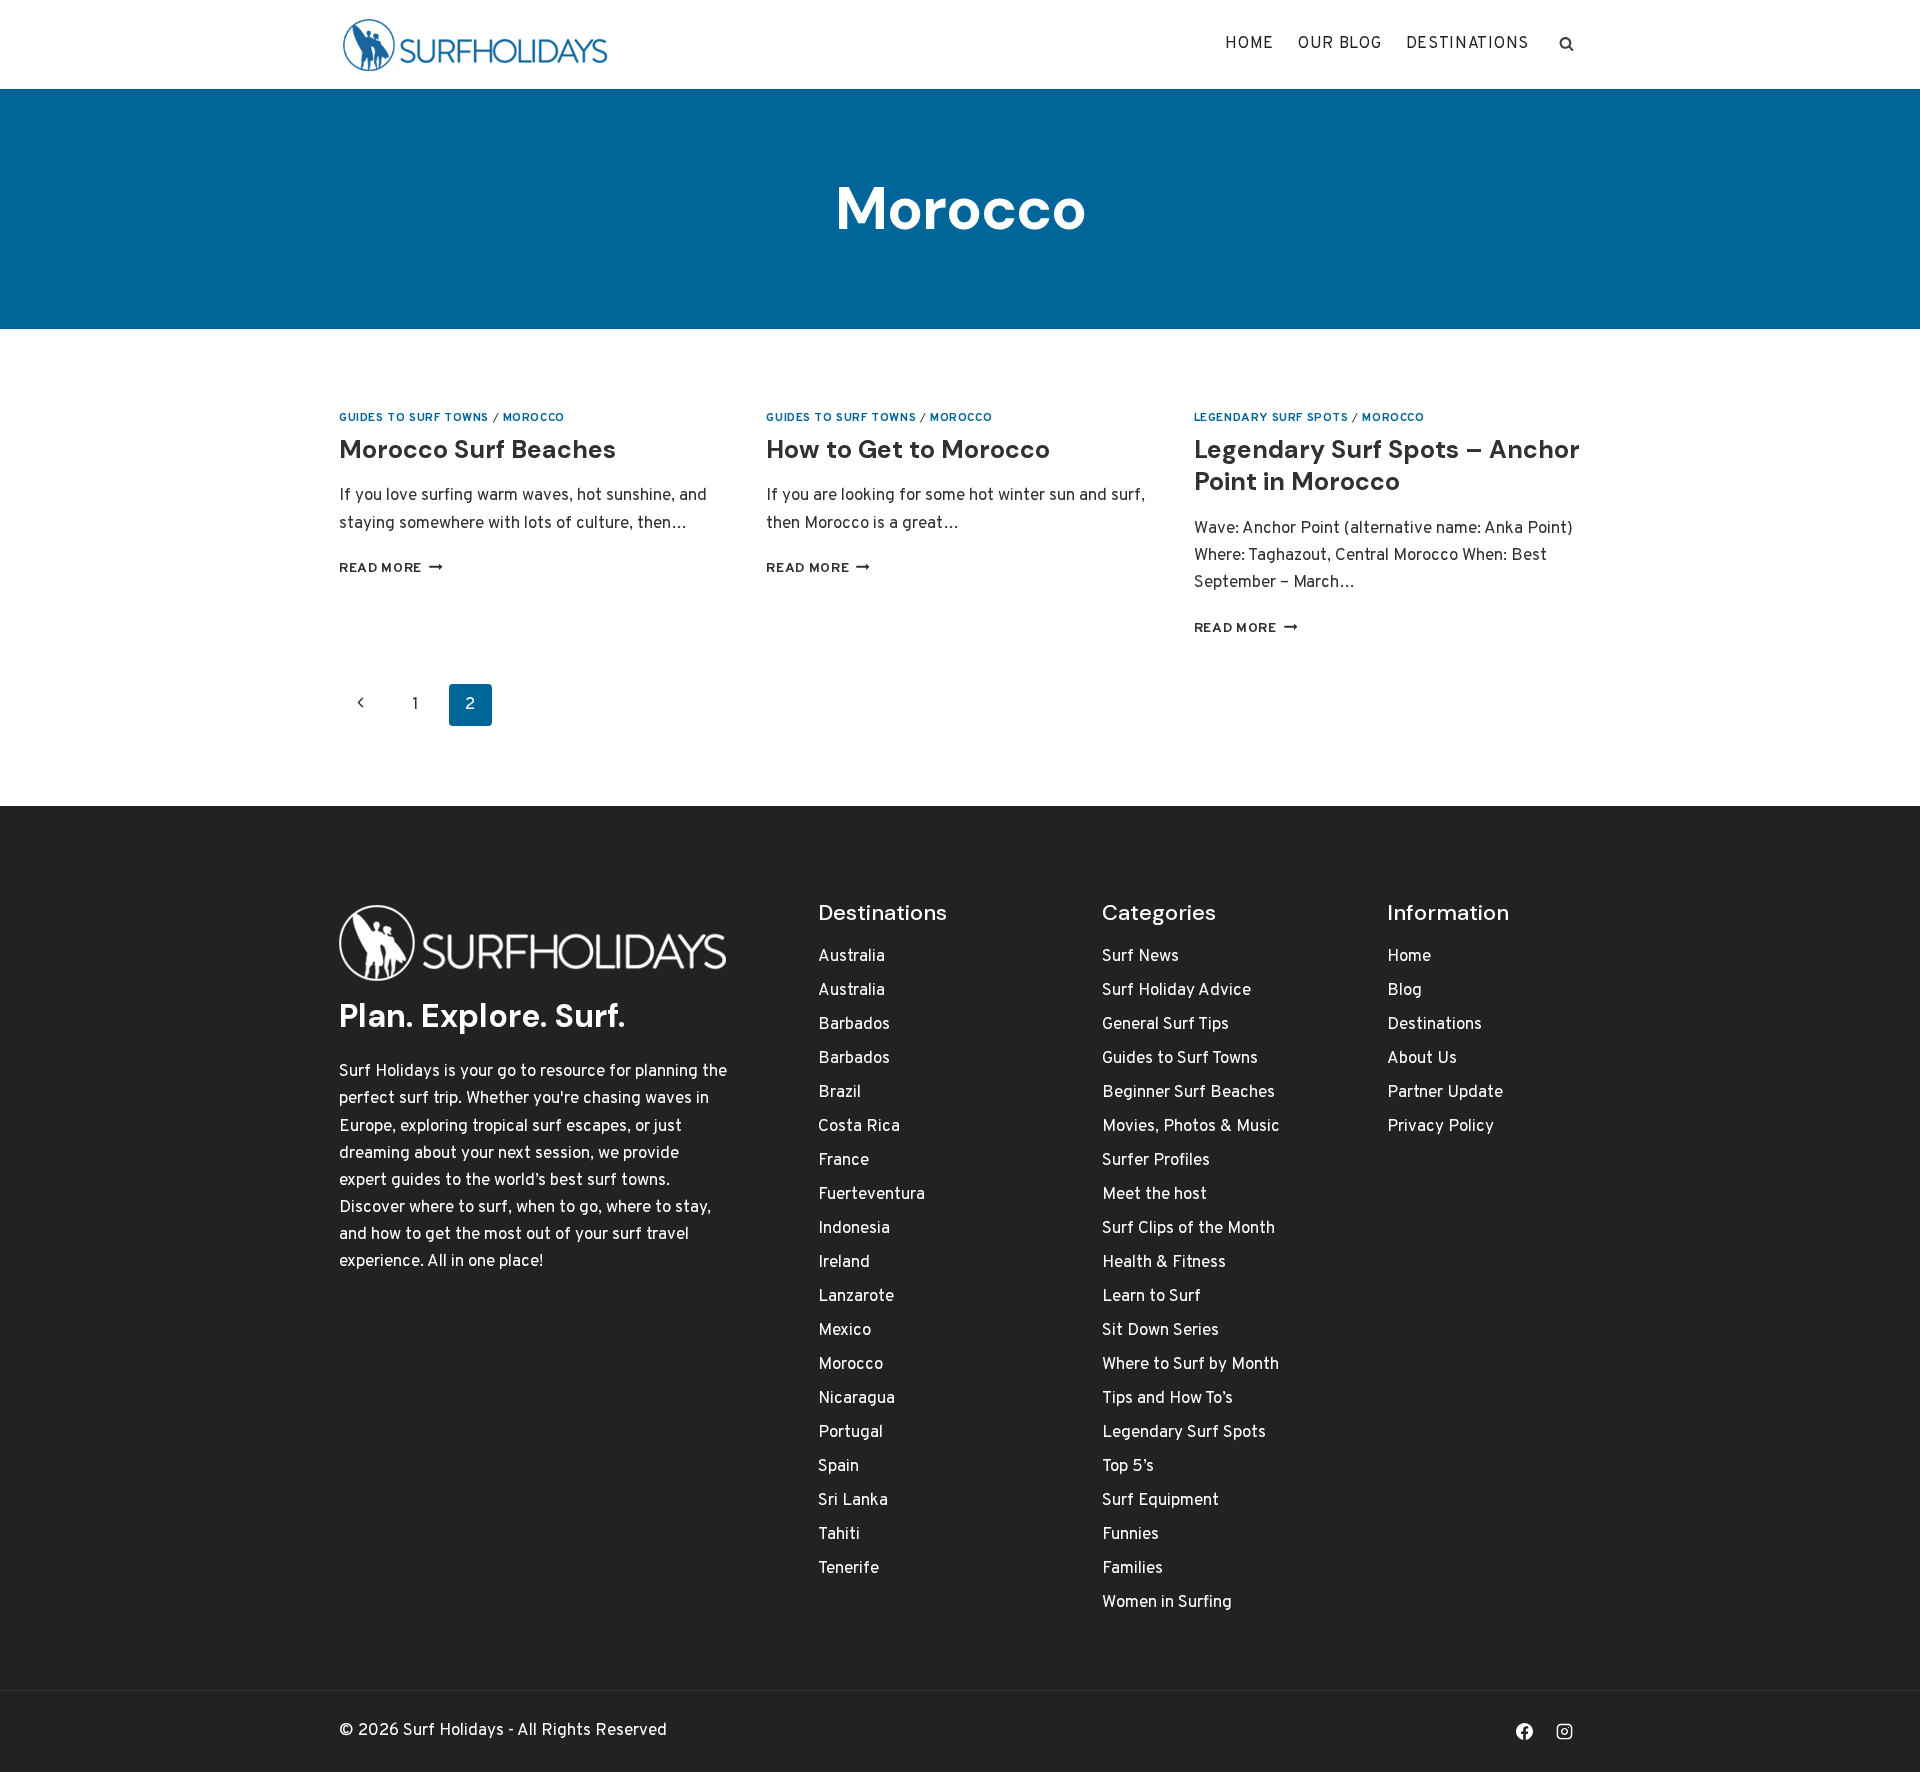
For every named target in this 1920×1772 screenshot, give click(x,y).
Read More (391, 568)
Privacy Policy (1440, 1127)
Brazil (839, 1093)
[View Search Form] (1566, 44)
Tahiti (839, 1535)
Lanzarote (856, 1297)
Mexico (844, 1331)
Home (1249, 44)
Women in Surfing (1167, 1603)
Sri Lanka (853, 1501)
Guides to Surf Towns (414, 418)
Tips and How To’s (1167, 1399)
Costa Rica (859, 1127)
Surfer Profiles (1156, 1161)
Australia (851, 957)
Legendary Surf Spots (1271, 418)
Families (1132, 1569)
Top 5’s (1128, 1467)
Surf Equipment (1160, 1501)
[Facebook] (1525, 1731)
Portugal (850, 1433)
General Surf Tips (1165, 1025)
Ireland (844, 1263)
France (843, 1161)
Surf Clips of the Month (1188, 1229)
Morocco (534, 418)
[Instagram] (1564, 1731)
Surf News (1140, 957)
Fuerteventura (871, 1195)
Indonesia (854, 1229)
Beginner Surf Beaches (1188, 1093)
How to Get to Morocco (908, 449)
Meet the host (1154, 1195)
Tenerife (848, 1569)
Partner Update (1445, 1093)
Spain (838, 1467)
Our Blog (1340, 44)
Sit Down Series (1160, 1331)
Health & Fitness (1164, 1263)
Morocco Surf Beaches (477, 449)
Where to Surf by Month (1190, 1365)
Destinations (1467, 44)
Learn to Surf (1151, 1297)
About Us (1422, 1059)
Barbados (854, 1025)
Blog (1404, 991)
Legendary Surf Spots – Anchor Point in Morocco (1387, 466)
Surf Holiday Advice (1176, 991)
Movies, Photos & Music (1191, 1127)
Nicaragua (856, 1399)
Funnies (1130, 1535)
